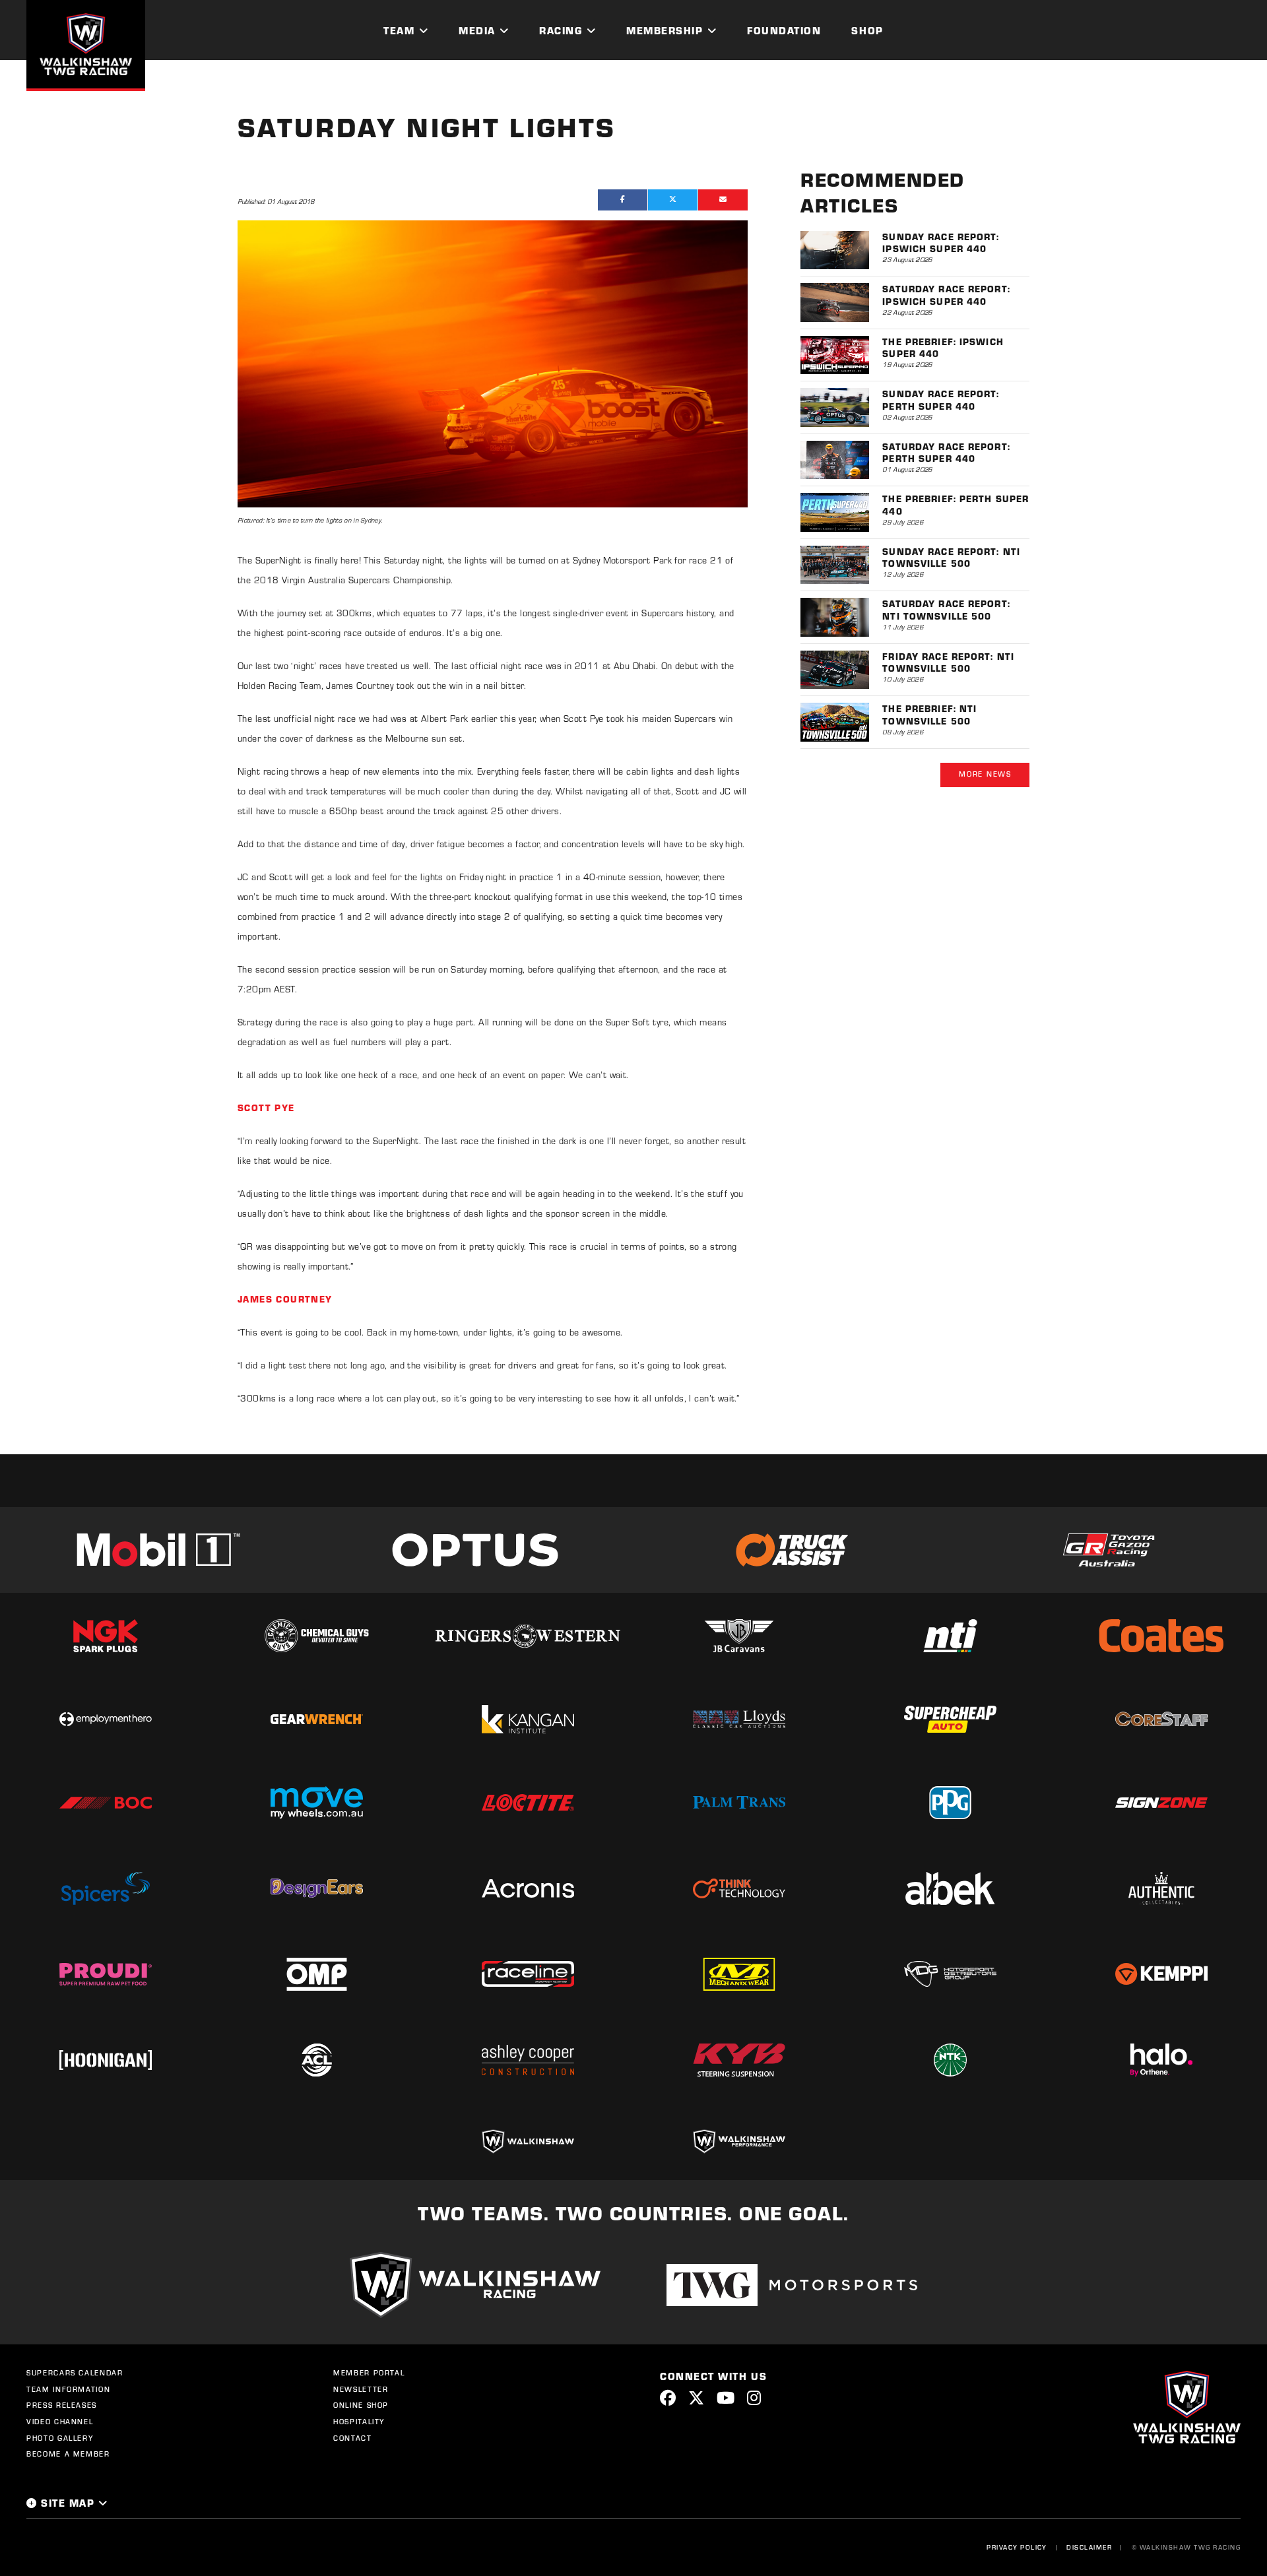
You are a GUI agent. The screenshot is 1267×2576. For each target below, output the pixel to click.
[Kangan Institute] (528, 1719)
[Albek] (950, 1888)
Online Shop (361, 2405)
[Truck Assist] (792, 1550)
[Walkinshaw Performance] (739, 2141)
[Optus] (475, 1550)
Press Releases (62, 2405)
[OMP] (317, 1974)
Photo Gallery (60, 2438)
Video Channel (60, 2422)
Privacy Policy (1017, 2547)
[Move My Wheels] (317, 1802)
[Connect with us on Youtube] (726, 2398)
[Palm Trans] (739, 1802)
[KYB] (739, 2060)
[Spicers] (106, 1888)
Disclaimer (1089, 2547)
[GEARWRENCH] (317, 1719)
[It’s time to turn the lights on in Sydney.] (493, 364)
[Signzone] (1161, 1803)
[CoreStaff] (1161, 1719)
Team (399, 30)
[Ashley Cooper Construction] (528, 2060)
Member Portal (369, 2373)
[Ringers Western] (528, 1636)
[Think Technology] (739, 1888)
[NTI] (950, 1636)
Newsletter (361, 2389)
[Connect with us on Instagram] (754, 2398)
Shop (867, 30)
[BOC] (106, 1803)
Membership (665, 30)
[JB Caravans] (739, 1636)
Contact (353, 2438)
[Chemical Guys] (317, 1636)
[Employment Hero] (106, 1720)
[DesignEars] (317, 1888)
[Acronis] (528, 1888)
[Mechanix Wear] (739, 1974)
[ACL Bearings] (317, 2060)
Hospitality (359, 2422)
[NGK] (106, 1636)
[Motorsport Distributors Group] (950, 1974)
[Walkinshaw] (528, 2141)
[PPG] (950, 1803)
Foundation (784, 30)
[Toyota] (1109, 1550)
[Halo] (1161, 2060)
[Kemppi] (1161, 1974)
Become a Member (68, 2454)
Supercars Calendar (75, 2373)
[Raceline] (528, 1974)
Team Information (68, 2389)
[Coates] (1161, 1636)
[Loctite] (528, 1803)
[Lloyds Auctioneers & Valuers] (739, 1719)
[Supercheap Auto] (950, 1719)
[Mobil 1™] (158, 1550)
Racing (561, 30)
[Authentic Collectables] (1161, 1888)
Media (477, 30)
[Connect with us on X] (696, 2398)
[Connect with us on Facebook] (668, 2398)
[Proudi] (106, 1974)
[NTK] (950, 2060)
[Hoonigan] (106, 2060)
